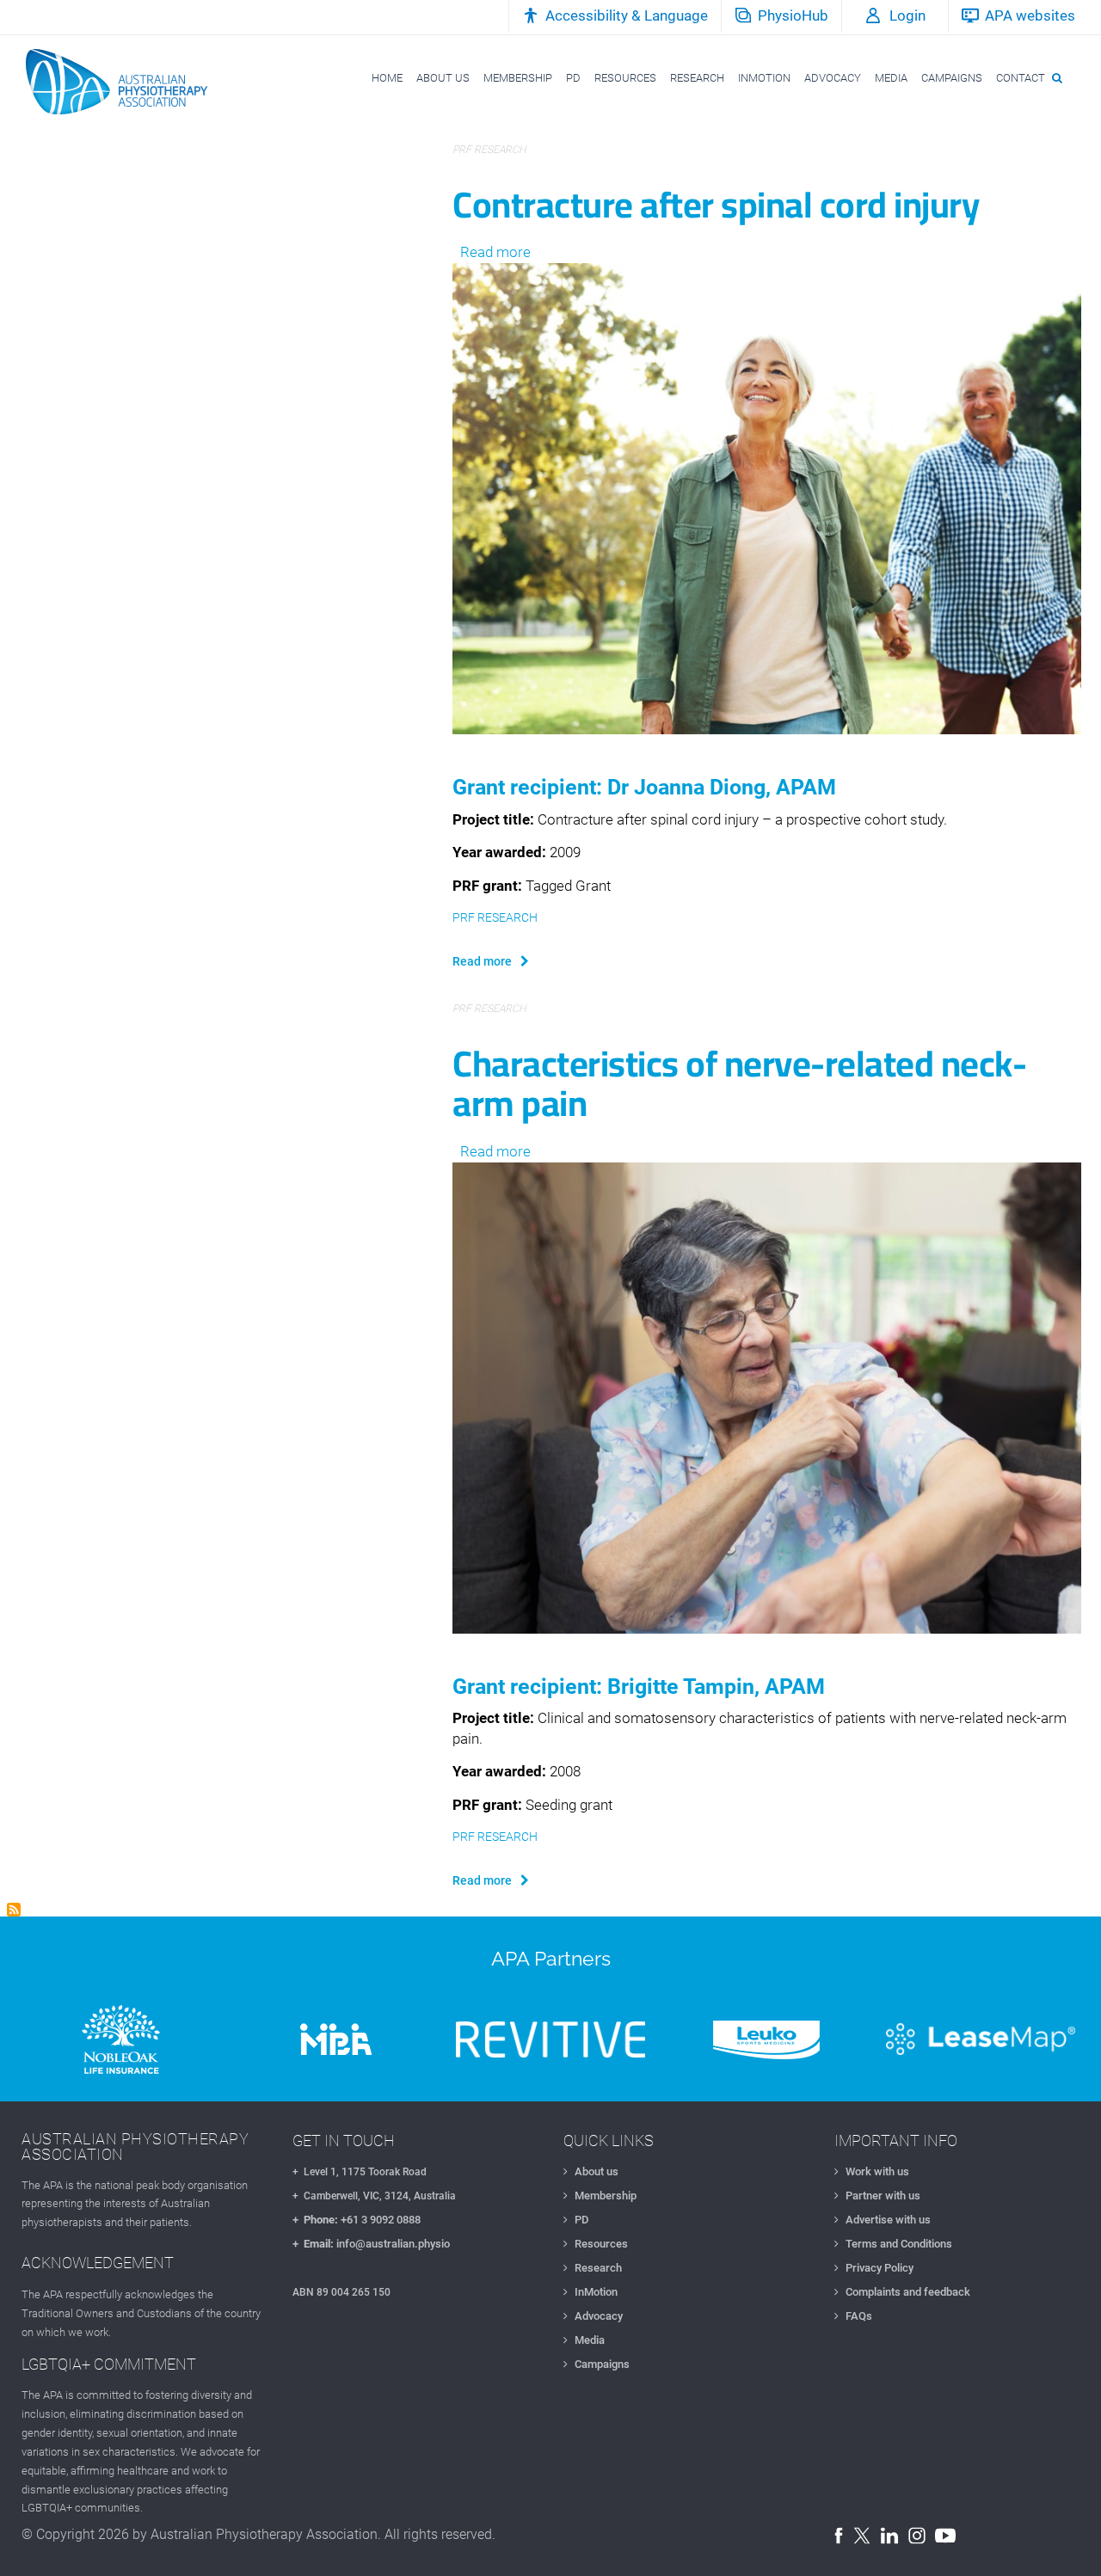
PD (573, 78)
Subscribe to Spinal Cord (14, 1910)
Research (598, 2268)
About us (597, 2171)
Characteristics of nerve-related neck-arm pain (739, 1083)
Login (907, 15)
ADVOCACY (833, 78)
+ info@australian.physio (371, 2244)
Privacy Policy (880, 2268)
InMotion (596, 2292)
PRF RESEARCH (489, 150)
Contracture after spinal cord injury (716, 204)
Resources (601, 2244)
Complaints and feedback (908, 2292)
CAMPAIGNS (952, 78)
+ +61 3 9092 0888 (357, 2220)
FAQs (859, 2316)
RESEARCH (697, 78)
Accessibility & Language (627, 15)
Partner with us (883, 2196)
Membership (606, 2196)
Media (590, 2340)
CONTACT (1021, 78)
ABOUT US (443, 78)
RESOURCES (625, 78)
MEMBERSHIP (518, 78)
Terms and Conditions (899, 2244)
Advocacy (599, 2316)
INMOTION (764, 78)
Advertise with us (888, 2220)
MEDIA (891, 78)
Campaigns (602, 2364)
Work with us (877, 2171)
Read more (495, 252)
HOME (387, 78)
